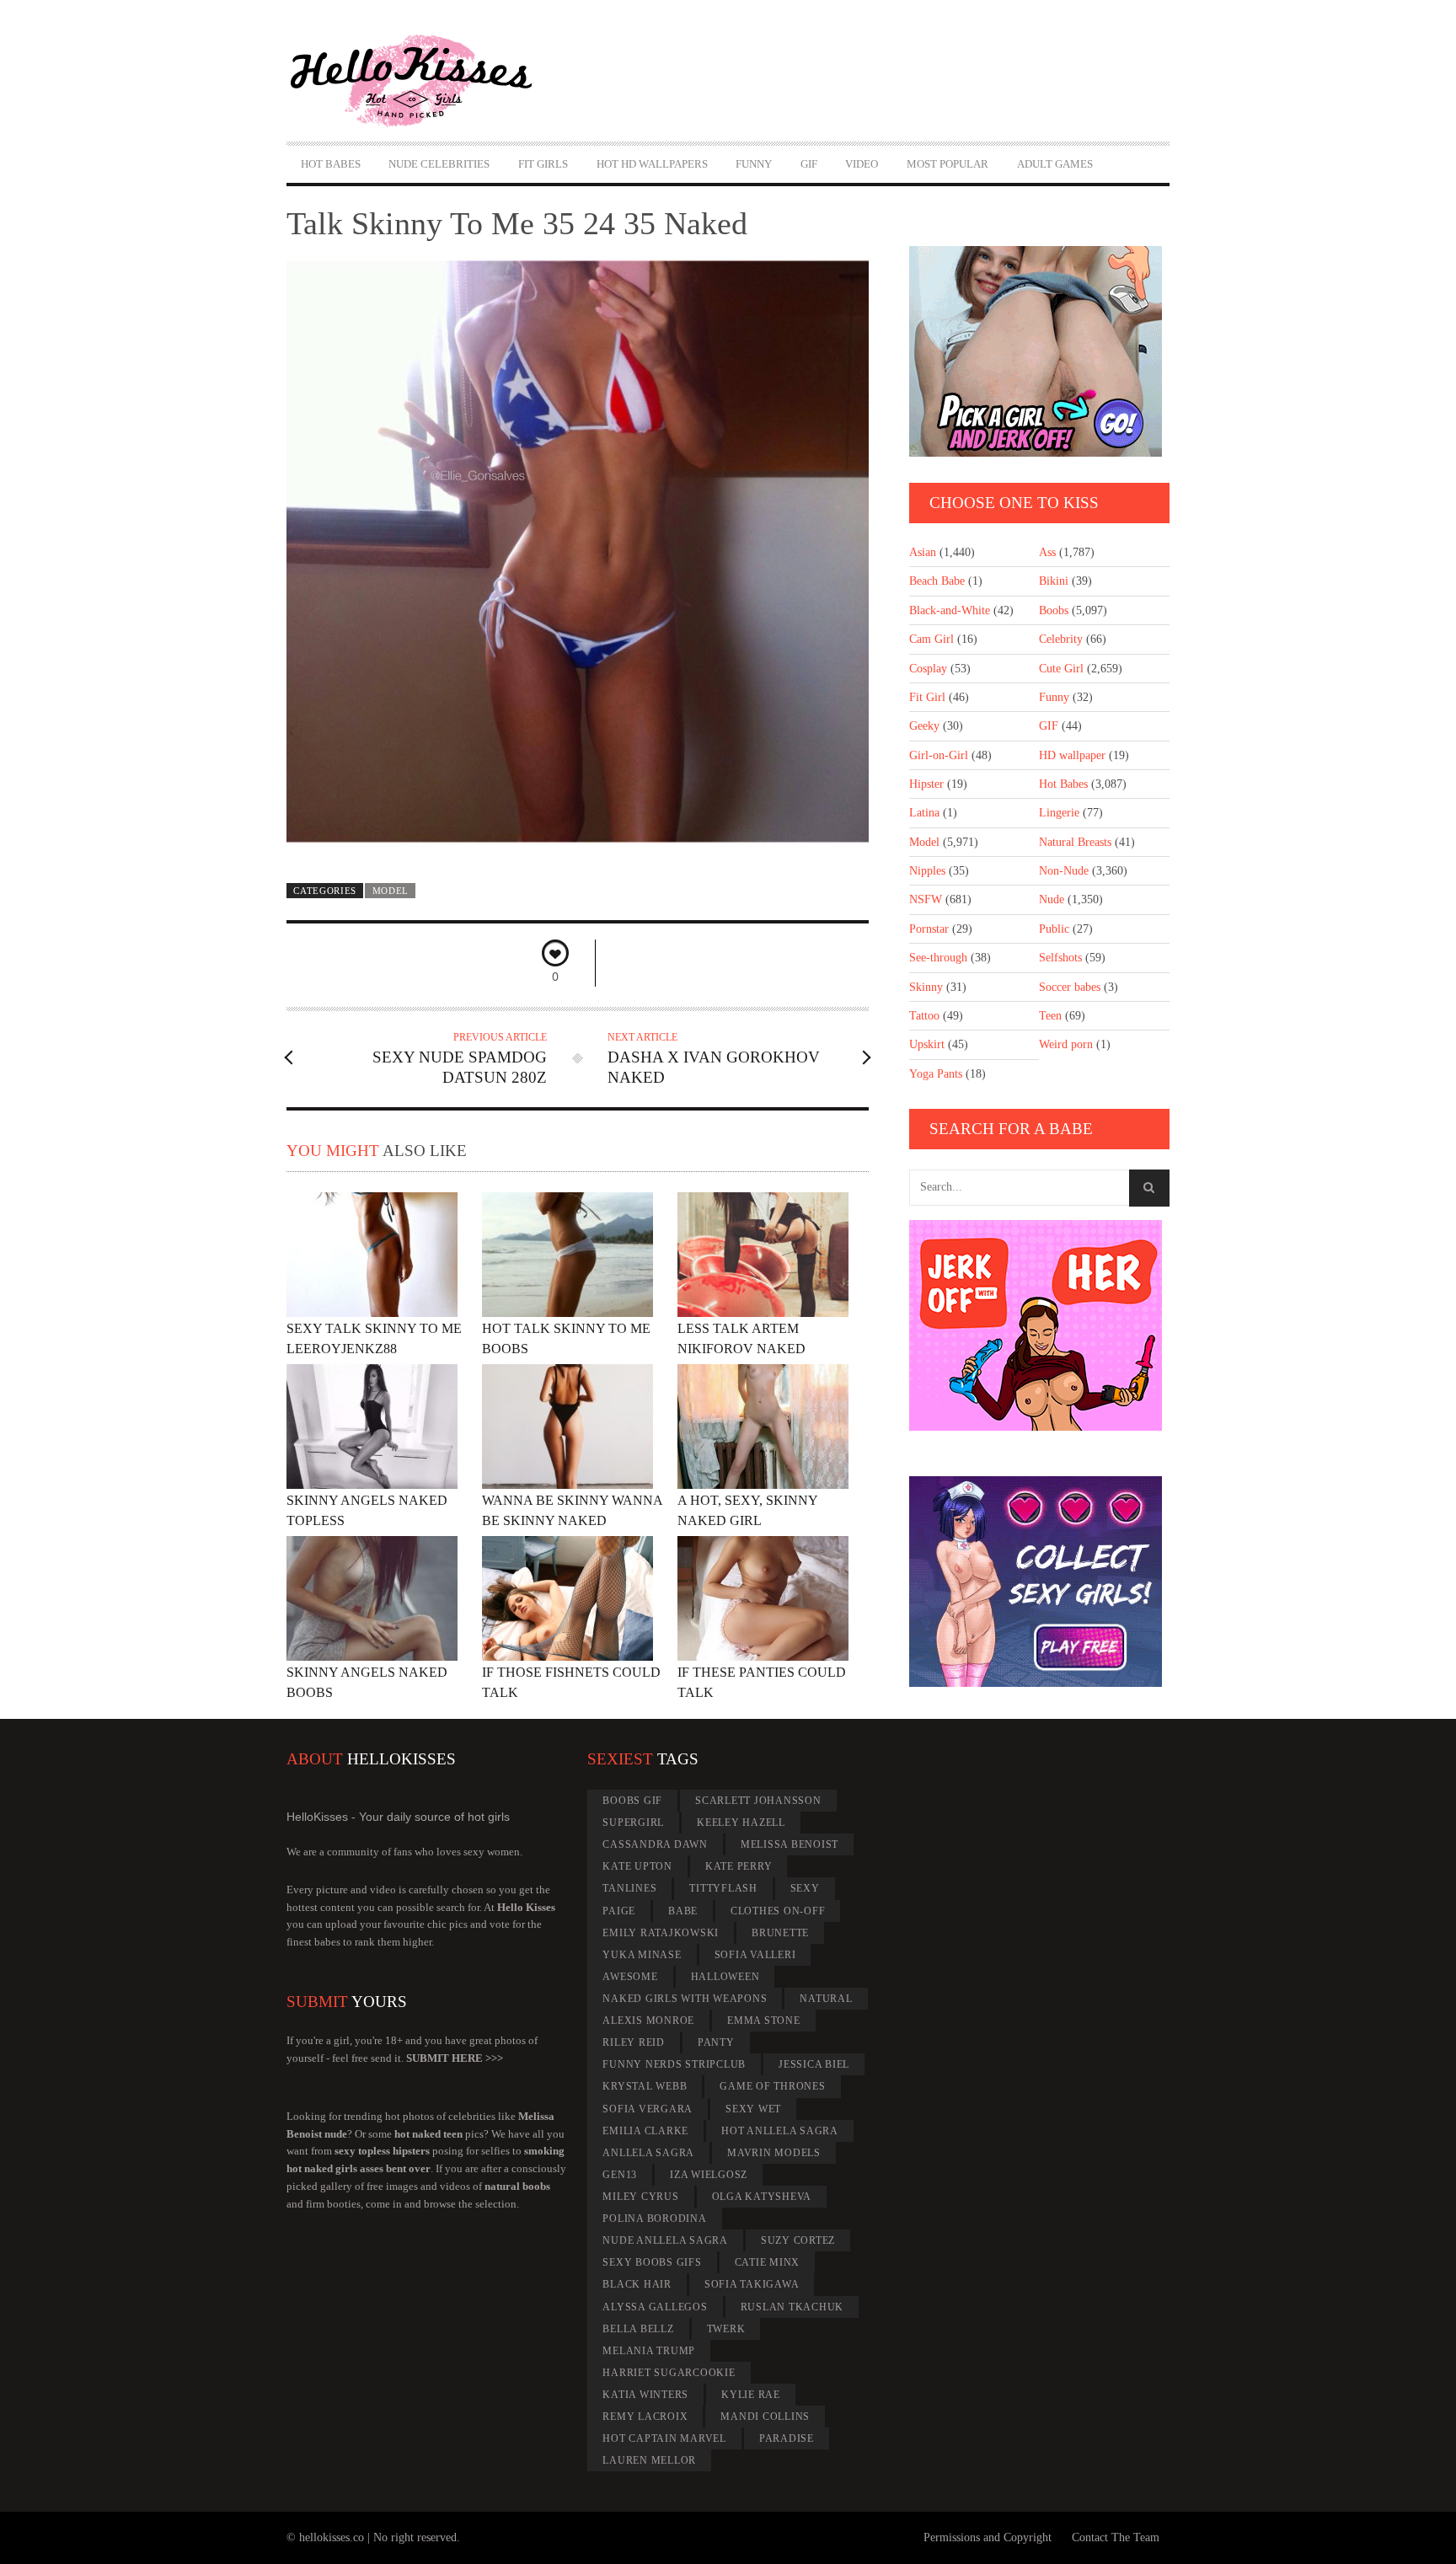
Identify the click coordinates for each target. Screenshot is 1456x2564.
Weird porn (1066, 1044)
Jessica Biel (814, 2064)
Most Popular (947, 164)
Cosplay (928, 669)
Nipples (927, 871)
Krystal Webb (645, 2086)
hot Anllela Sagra (780, 2131)
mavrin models (774, 2153)
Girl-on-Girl (939, 755)
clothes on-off (778, 1911)
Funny (754, 164)
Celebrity (1061, 639)
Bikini (1054, 581)
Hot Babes (331, 164)
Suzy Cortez (798, 2240)
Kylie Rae (751, 2395)
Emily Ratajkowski (661, 1933)
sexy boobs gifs (652, 2262)
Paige (619, 1911)
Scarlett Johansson (758, 1801)
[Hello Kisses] (419, 81)
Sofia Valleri (755, 1955)
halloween (725, 1977)
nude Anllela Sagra (665, 2240)
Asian (923, 552)
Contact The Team (1116, 2537)
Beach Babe (937, 581)
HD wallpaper (1072, 755)
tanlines (629, 1888)
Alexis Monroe (648, 2021)
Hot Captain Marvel (664, 2438)
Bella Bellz (638, 2329)
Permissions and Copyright (988, 2537)
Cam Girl (931, 639)
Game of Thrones (772, 2086)
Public (1054, 929)
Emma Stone (764, 2021)
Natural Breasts (1075, 842)
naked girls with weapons (685, 1999)
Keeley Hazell (741, 1823)
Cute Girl (1061, 669)
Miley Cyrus (640, 2197)
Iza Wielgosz (709, 2175)
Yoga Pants (936, 1074)
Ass (1047, 552)
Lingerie (1059, 813)
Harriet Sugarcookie (669, 2373)
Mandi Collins (765, 2417)
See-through (938, 958)
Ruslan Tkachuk (792, 2307)
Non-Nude (1064, 871)
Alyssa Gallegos (655, 2307)
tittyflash (723, 1888)
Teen (1050, 1016)
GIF (809, 164)
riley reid (634, 2042)
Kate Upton (637, 1866)
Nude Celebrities (439, 164)
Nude (1052, 899)
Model (391, 891)
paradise (787, 2438)
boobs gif (632, 1801)
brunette (780, 1933)
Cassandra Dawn (655, 1844)
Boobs (1054, 610)
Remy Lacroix (645, 2417)
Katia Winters (645, 2395)
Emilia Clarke (645, 2131)
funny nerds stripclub (674, 2064)
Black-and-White (950, 610)
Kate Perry (739, 1866)
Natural (826, 1999)
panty (716, 2042)
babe (683, 1911)
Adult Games (1055, 164)
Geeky (924, 726)
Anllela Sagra (648, 2153)
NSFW (926, 899)
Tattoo (924, 1016)
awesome (630, 1977)
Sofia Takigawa (752, 2284)
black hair (637, 2284)
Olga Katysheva (762, 2197)
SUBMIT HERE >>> (455, 2058)
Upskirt (927, 1044)
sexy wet (753, 2109)
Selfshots (1060, 958)
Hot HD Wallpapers (652, 164)
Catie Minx (768, 2262)
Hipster (926, 784)
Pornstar (929, 929)
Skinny (926, 987)
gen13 (620, 2175)
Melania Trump (649, 2351)
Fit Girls (543, 164)
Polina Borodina (654, 2219)
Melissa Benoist (790, 1844)
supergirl (633, 1823)
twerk (726, 2329)
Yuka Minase (642, 1955)
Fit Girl (927, 697)
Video (862, 164)
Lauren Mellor (649, 2460)
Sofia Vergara (648, 2109)
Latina (924, 813)
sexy (805, 1888)
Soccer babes (1070, 987)
